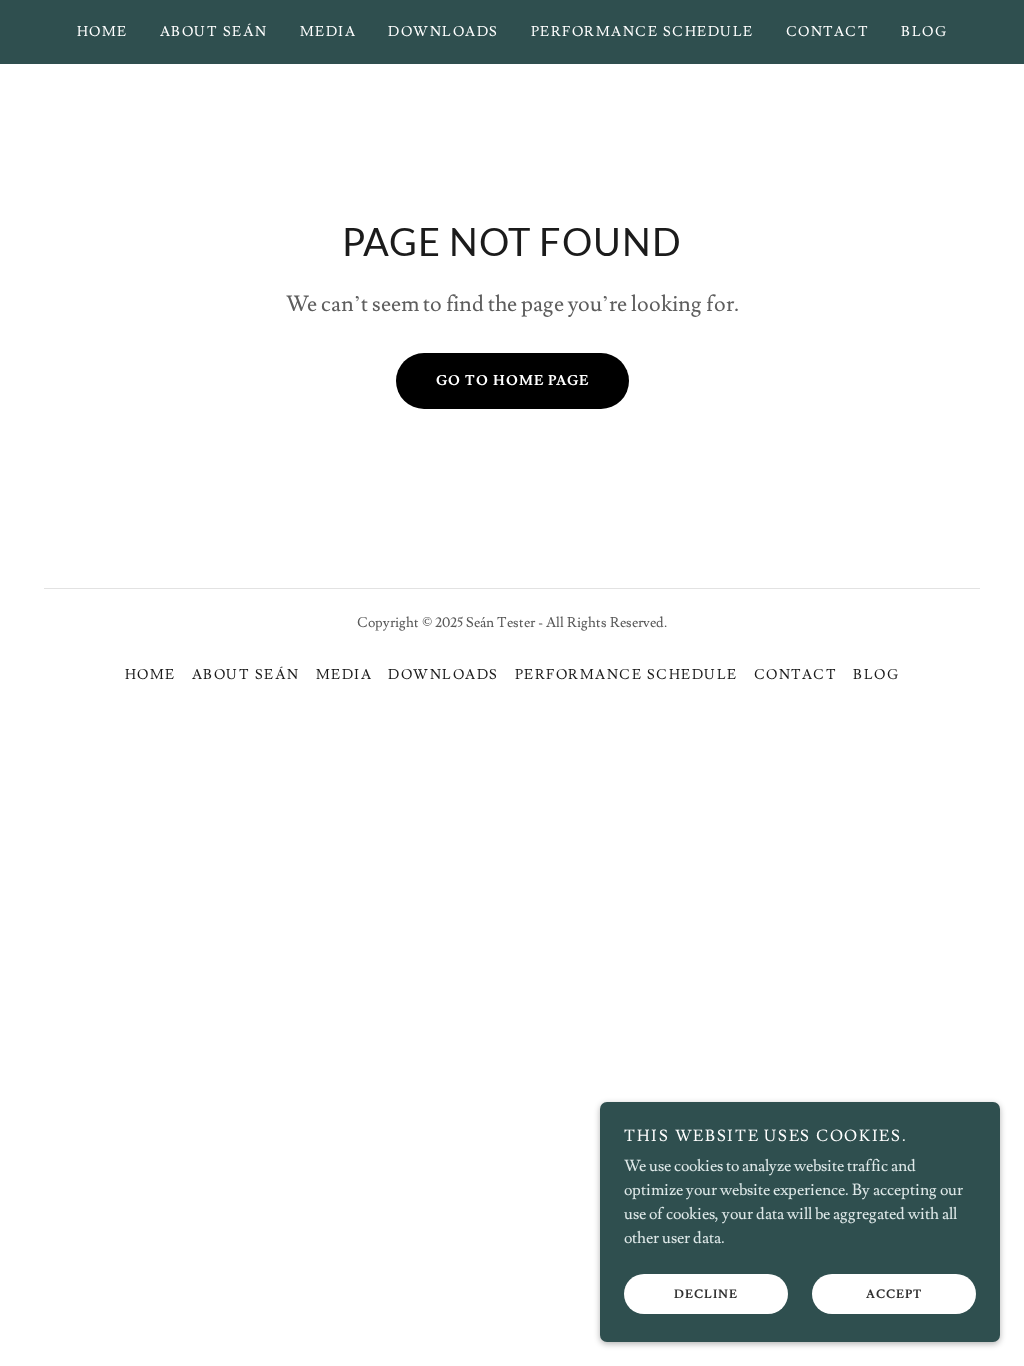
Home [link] (102, 32)
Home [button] (150, 675)
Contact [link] (828, 32)
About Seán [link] (214, 32)
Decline (706, 1294)
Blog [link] (924, 32)
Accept (894, 1294)
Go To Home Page (512, 381)
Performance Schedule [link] (642, 32)
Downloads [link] (443, 32)
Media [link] (328, 32)
